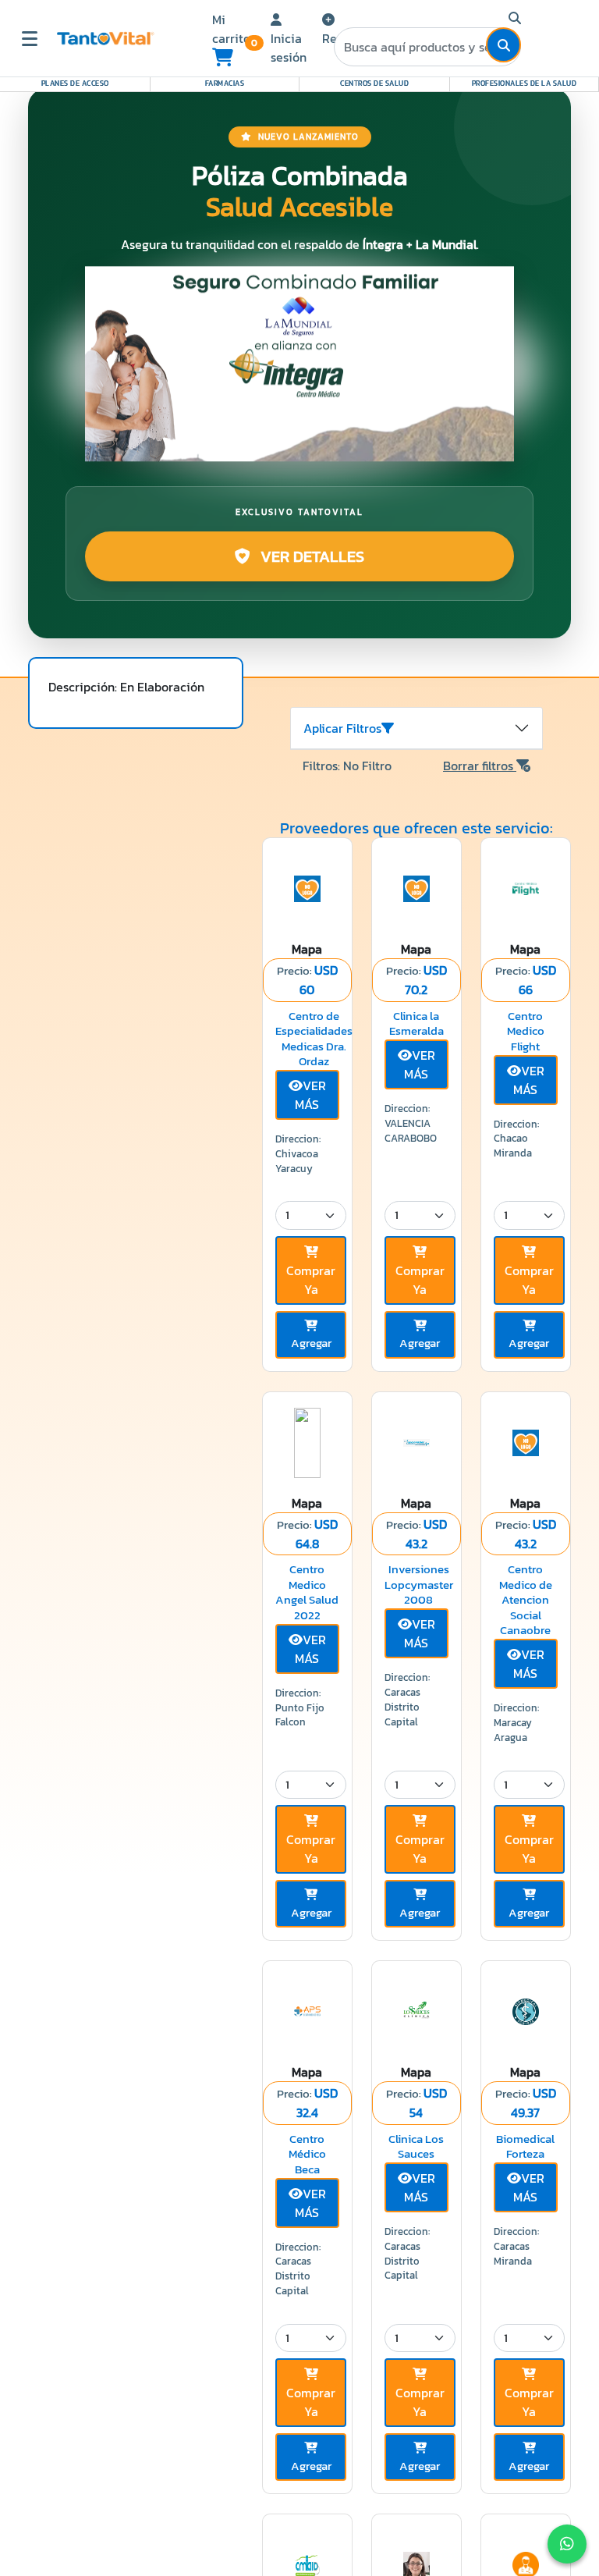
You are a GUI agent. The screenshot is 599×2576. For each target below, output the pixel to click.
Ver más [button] (310, 1095)
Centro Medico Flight (526, 1031)
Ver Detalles (310, 556)
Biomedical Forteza (525, 2146)
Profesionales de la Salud (525, 83)
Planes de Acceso (75, 83)
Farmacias (225, 83)
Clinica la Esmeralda (416, 1023)
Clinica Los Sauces (416, 2146)
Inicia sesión (289, 48)
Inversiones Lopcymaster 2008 (419, 1584)
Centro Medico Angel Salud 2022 (307, 1592)
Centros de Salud (374, 83)
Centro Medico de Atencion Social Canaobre (526, 1599)
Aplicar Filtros (342, 728)
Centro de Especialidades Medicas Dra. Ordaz (314, 1039)
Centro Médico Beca (307, 2154)
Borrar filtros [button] (480, 766)
